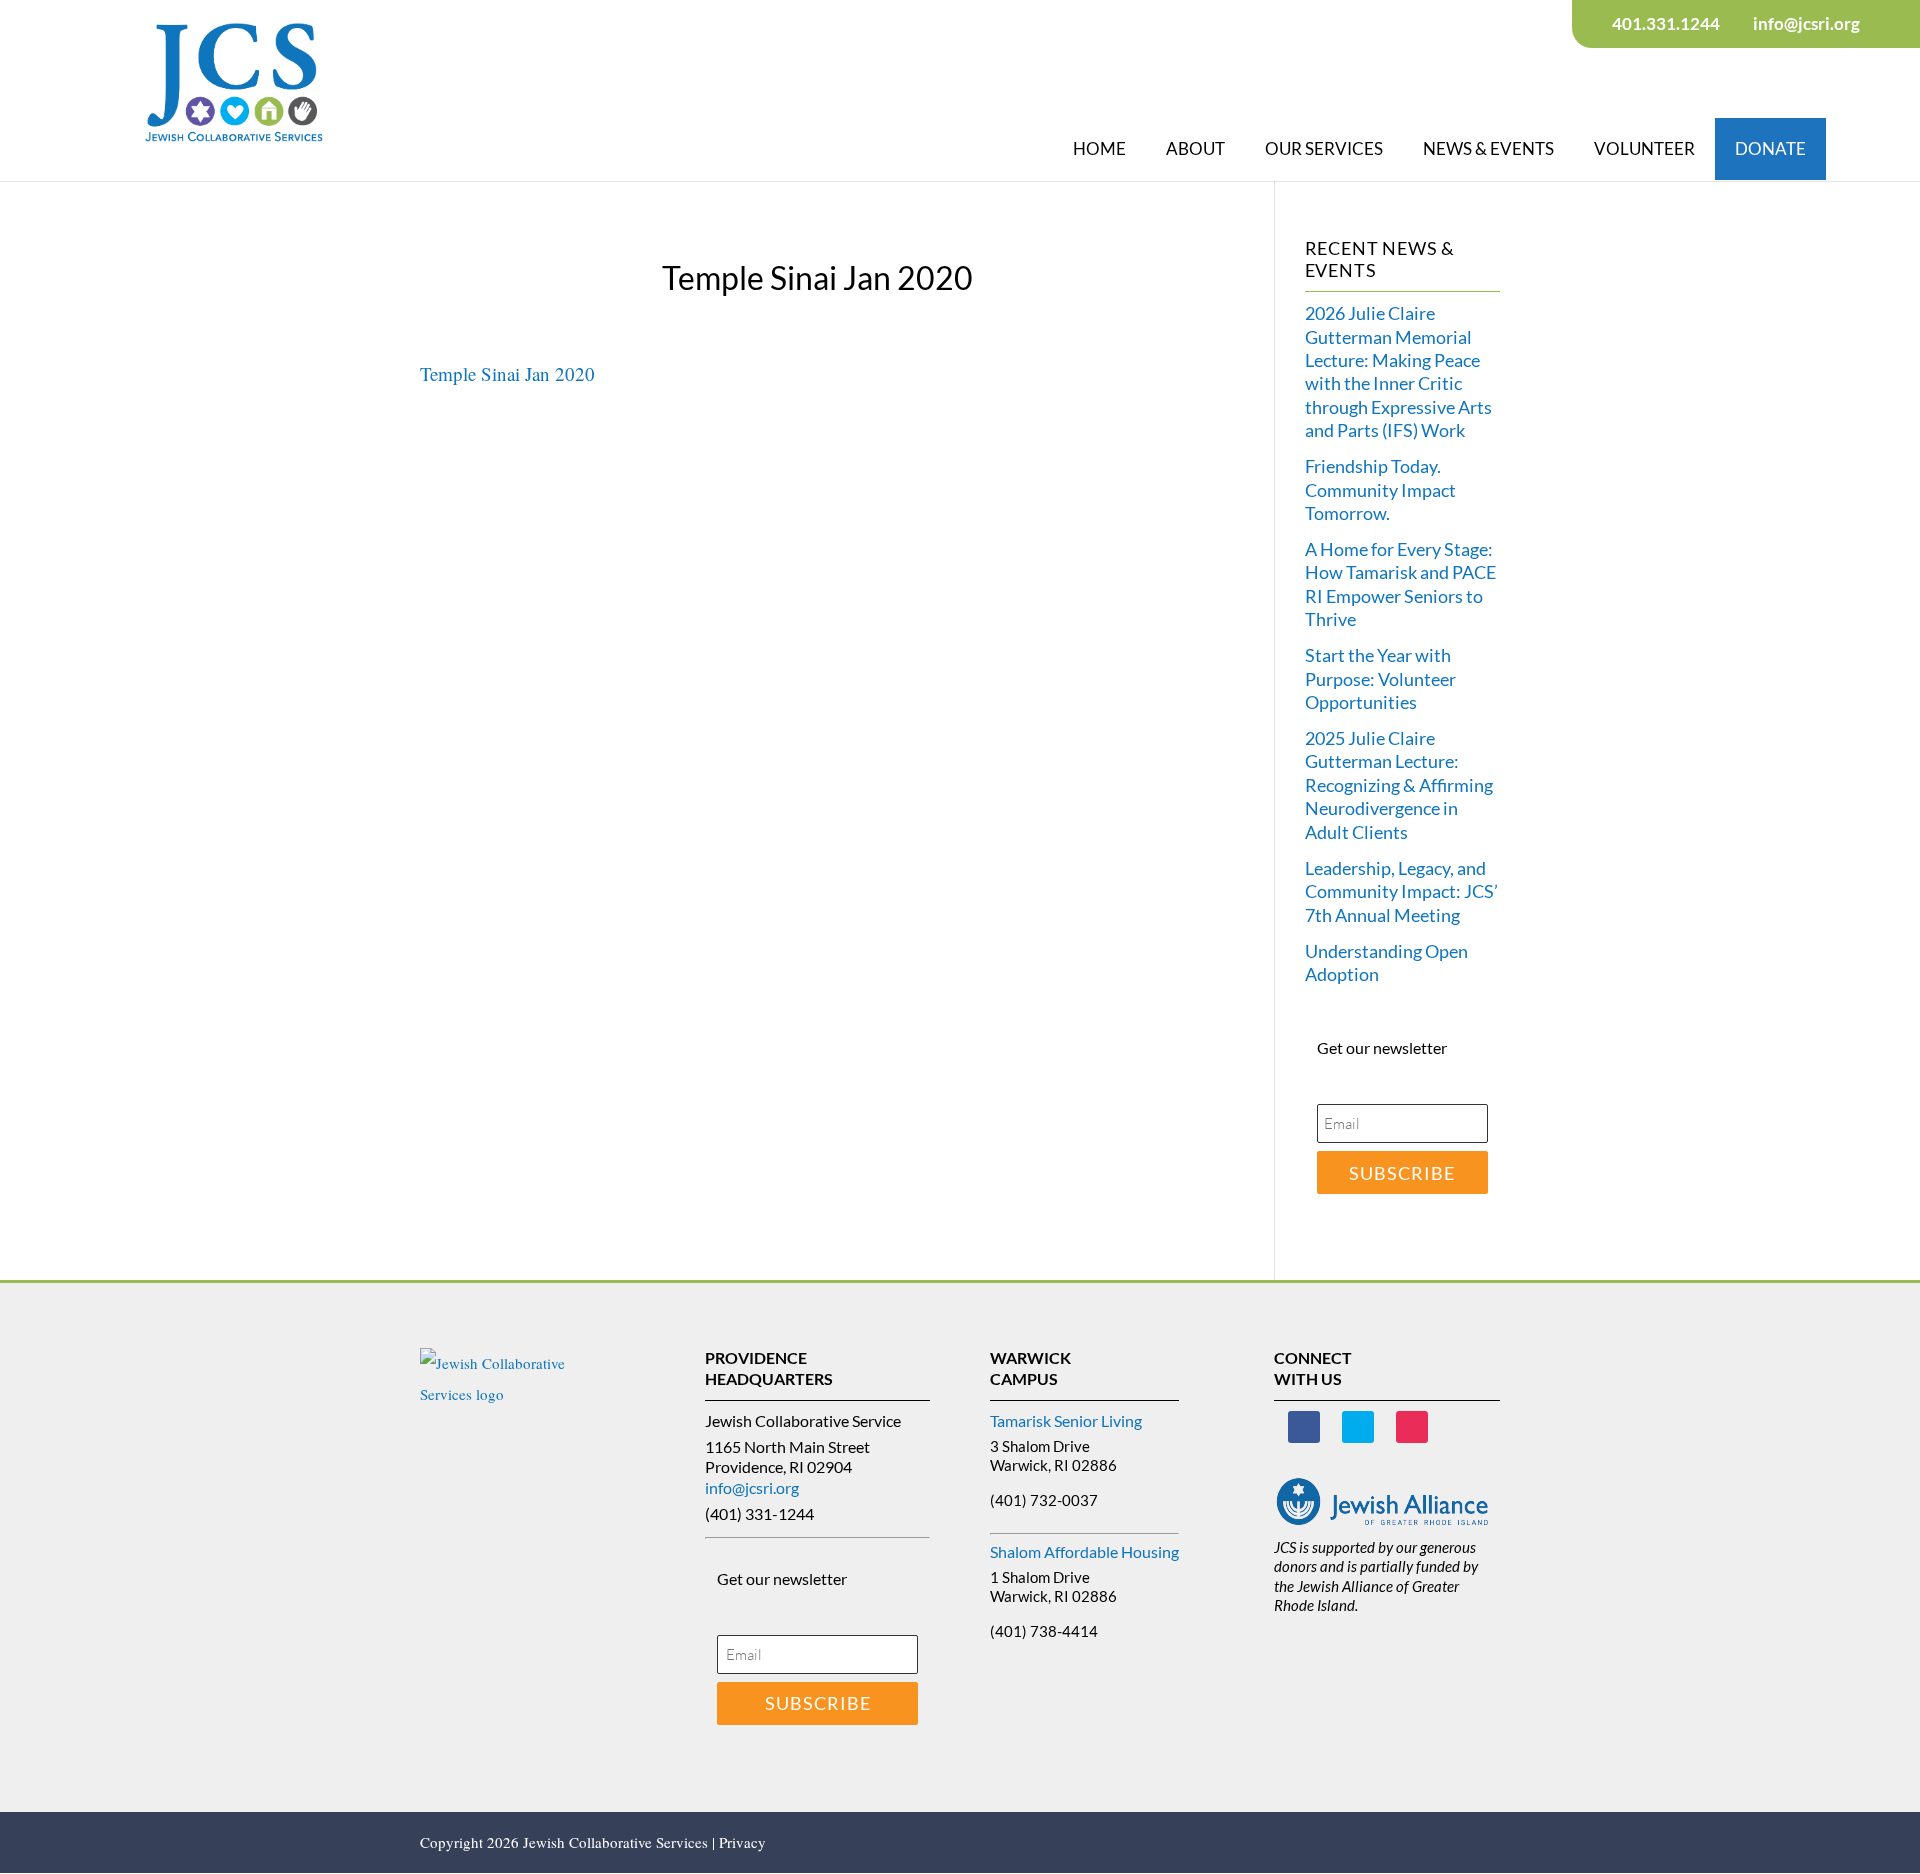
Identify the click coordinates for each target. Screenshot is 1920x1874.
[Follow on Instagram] (1412, 1427)
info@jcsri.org (752, 1487)
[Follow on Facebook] (1304, 1427)
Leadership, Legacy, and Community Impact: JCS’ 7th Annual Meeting (1401, 891)
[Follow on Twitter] (1358, 1427)
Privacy (742, 1842)
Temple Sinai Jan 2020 (507, 373)
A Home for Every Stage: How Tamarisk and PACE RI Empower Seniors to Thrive (1400, 584)
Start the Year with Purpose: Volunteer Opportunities (1380, 678)
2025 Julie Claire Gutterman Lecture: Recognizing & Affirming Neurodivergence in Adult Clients (1399, 785)
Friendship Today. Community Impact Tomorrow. (1380, 489)
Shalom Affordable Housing (1084, 1551)
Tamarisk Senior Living (1066, 1420)
